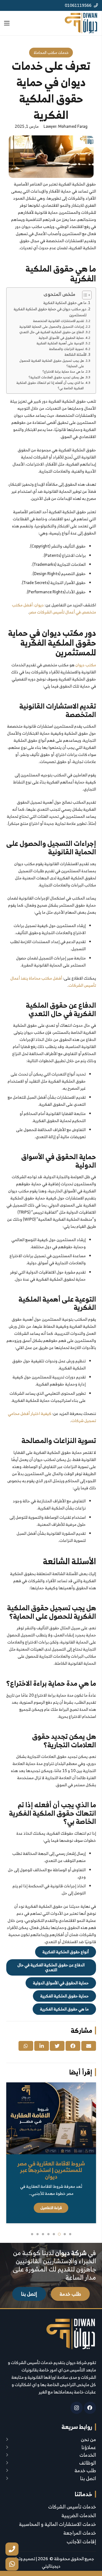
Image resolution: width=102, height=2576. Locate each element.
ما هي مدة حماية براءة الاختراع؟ (63, 372)
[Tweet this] (57, 2046)
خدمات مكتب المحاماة (51, 52)
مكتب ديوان (86, 665)
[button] (70, 2234)
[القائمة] (7, 23)
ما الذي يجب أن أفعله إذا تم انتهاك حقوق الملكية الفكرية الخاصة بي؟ (50, 385)
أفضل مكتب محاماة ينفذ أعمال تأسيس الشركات (53, 982)
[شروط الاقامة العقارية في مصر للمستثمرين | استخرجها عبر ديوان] (51, 2118)
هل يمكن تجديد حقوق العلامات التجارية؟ (56, 377)
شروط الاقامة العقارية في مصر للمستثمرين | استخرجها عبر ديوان (51, 2170)
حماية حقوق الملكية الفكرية (64, 1996)
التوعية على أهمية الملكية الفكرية (60, 343)
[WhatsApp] (12, 2564)
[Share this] (73, 2046)
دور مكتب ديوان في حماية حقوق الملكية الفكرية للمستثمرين (50, 312)
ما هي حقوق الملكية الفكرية (65, 303)
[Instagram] (77, 2408)
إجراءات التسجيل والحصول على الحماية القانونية (52, 327)
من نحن (88, 2439)
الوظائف (88, 2463)
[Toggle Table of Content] (84, 295)
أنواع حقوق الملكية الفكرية (66, 1952)
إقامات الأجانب (81, 2542)
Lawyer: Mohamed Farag (65, 126)
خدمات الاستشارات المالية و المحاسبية (58, 2524)
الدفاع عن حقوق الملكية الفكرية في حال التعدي (52, 332)
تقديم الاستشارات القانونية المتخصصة (58, 321)
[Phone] (12, 2549)
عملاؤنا (89, 2447)
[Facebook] (90, 2408)
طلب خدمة (85, 2470)
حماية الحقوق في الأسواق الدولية (61, 338)
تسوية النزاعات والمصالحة (66, 349)
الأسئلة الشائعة (75, 355)
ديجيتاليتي (51, 2566)
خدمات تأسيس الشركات (72, 2507)
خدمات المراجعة (80, 2533)
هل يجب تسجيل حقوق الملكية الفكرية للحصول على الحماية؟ (52, 363)
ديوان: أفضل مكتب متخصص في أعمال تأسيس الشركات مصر (54, 608)
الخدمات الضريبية (79, 2515)
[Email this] (89, 2046)
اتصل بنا (88, 2478)
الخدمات (88, 2455)
